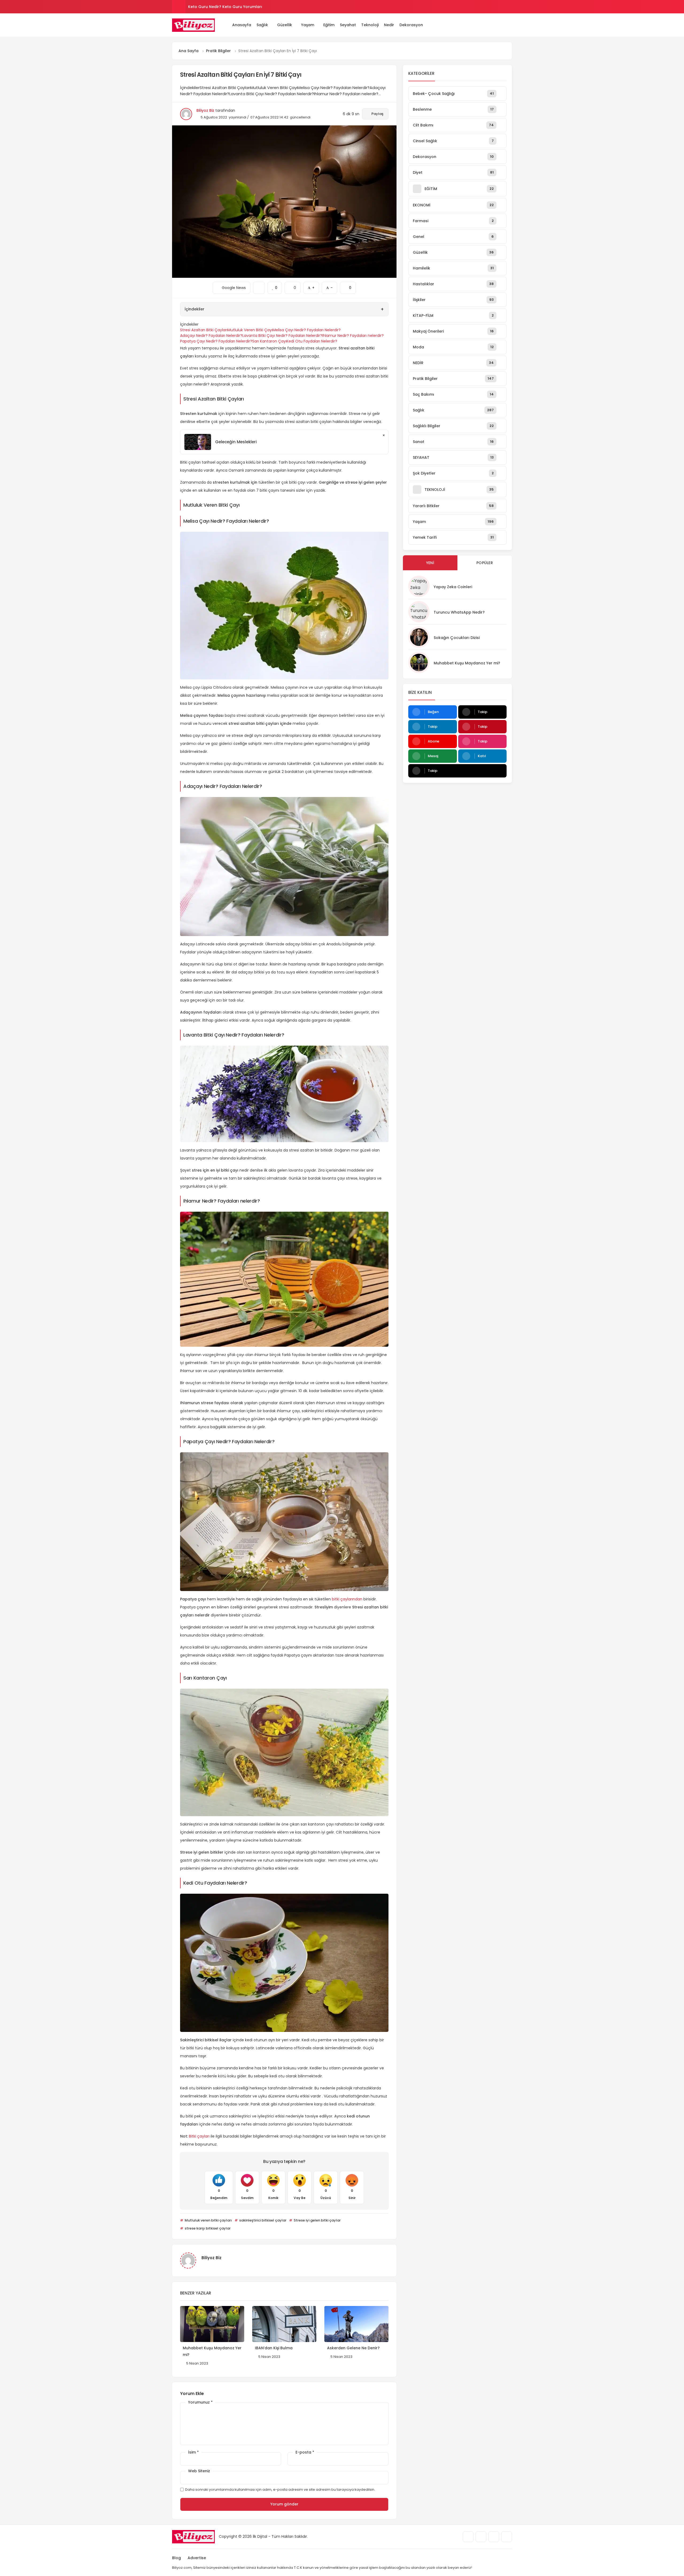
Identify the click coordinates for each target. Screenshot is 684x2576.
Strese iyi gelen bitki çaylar (317, 2220)
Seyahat (348, 25)
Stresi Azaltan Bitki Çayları (204, 330)
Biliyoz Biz (205, 110)
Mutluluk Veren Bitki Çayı (250, 330)
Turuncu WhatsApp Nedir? (459, 612)
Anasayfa (242, 25)
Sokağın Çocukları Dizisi (457, 638)
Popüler (485, 563)
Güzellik (285, 25)
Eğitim (329, 25)
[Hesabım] (502, 25)
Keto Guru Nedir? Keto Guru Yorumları (225, 7)
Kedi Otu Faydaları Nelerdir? (312, 341)
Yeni (430, 563)
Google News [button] (232, 286)
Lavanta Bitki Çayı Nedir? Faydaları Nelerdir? (282, 336)
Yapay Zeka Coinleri (453, 587)
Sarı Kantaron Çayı (269, 341)
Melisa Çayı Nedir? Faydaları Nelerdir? (307, 330)
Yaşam (308, 25)
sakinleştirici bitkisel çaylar (262, 2220)
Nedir (389, 25)
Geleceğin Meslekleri (236, 442)
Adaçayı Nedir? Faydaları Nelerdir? (211, 336)
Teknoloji (370, 25)
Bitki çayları (199, 2136)
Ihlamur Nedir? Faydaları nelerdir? (353, 336)
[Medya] (468, 2537)
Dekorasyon (411, 25)
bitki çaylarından (347, 1599)
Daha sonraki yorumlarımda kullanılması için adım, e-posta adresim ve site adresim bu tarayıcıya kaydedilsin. (280, 2490)
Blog (176, 2558)
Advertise (197, 2558)
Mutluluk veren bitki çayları (208, 2220)
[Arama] (495, 25)
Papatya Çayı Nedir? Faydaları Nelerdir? (216, 341)
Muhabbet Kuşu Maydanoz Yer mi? (467, 663)
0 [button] (293, 286)
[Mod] (510, 25)
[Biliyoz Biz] (193, 25)
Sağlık (262, 25)
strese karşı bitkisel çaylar (207, 2228)
